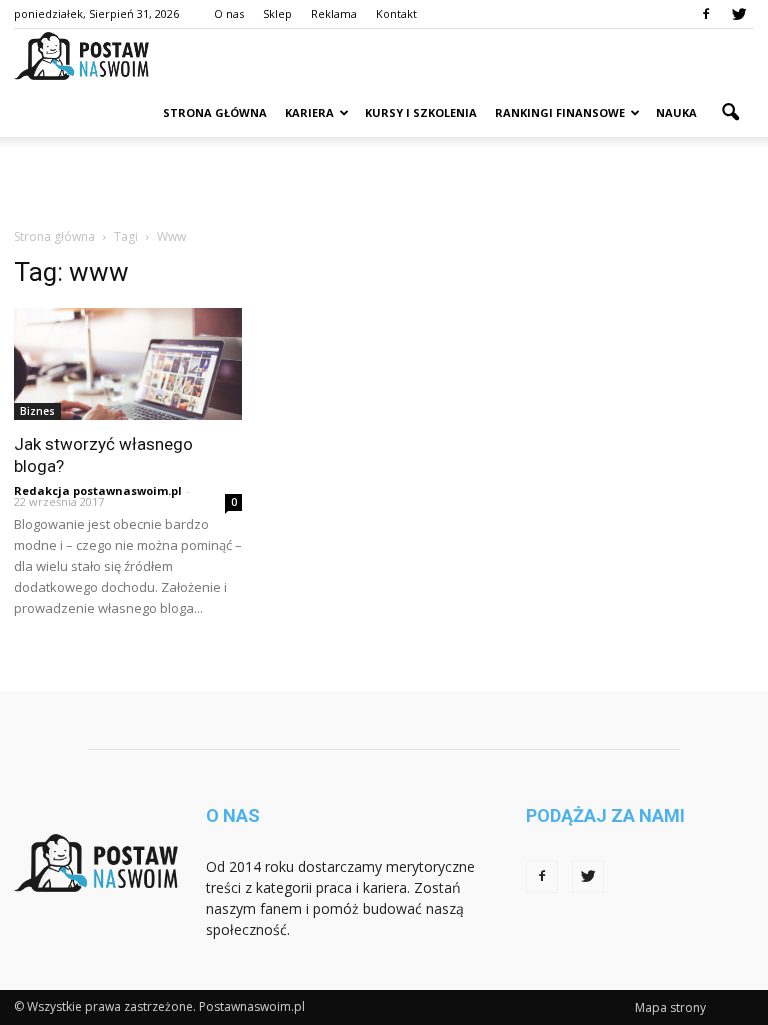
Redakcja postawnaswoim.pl (98, 490)
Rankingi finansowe (560, 112)
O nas (229, 13)
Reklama (334, 13)
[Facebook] (706, 14)
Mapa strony (670, 1007)
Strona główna (215, 112)
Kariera (309, 112)
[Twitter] (739, 14)
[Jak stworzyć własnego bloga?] (128, 364)
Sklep (277, 13)
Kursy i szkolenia (421, 112)
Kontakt (396, 13)
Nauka (676, 112)
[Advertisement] (384, 181)
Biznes (37, 411)
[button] (730, 113)
